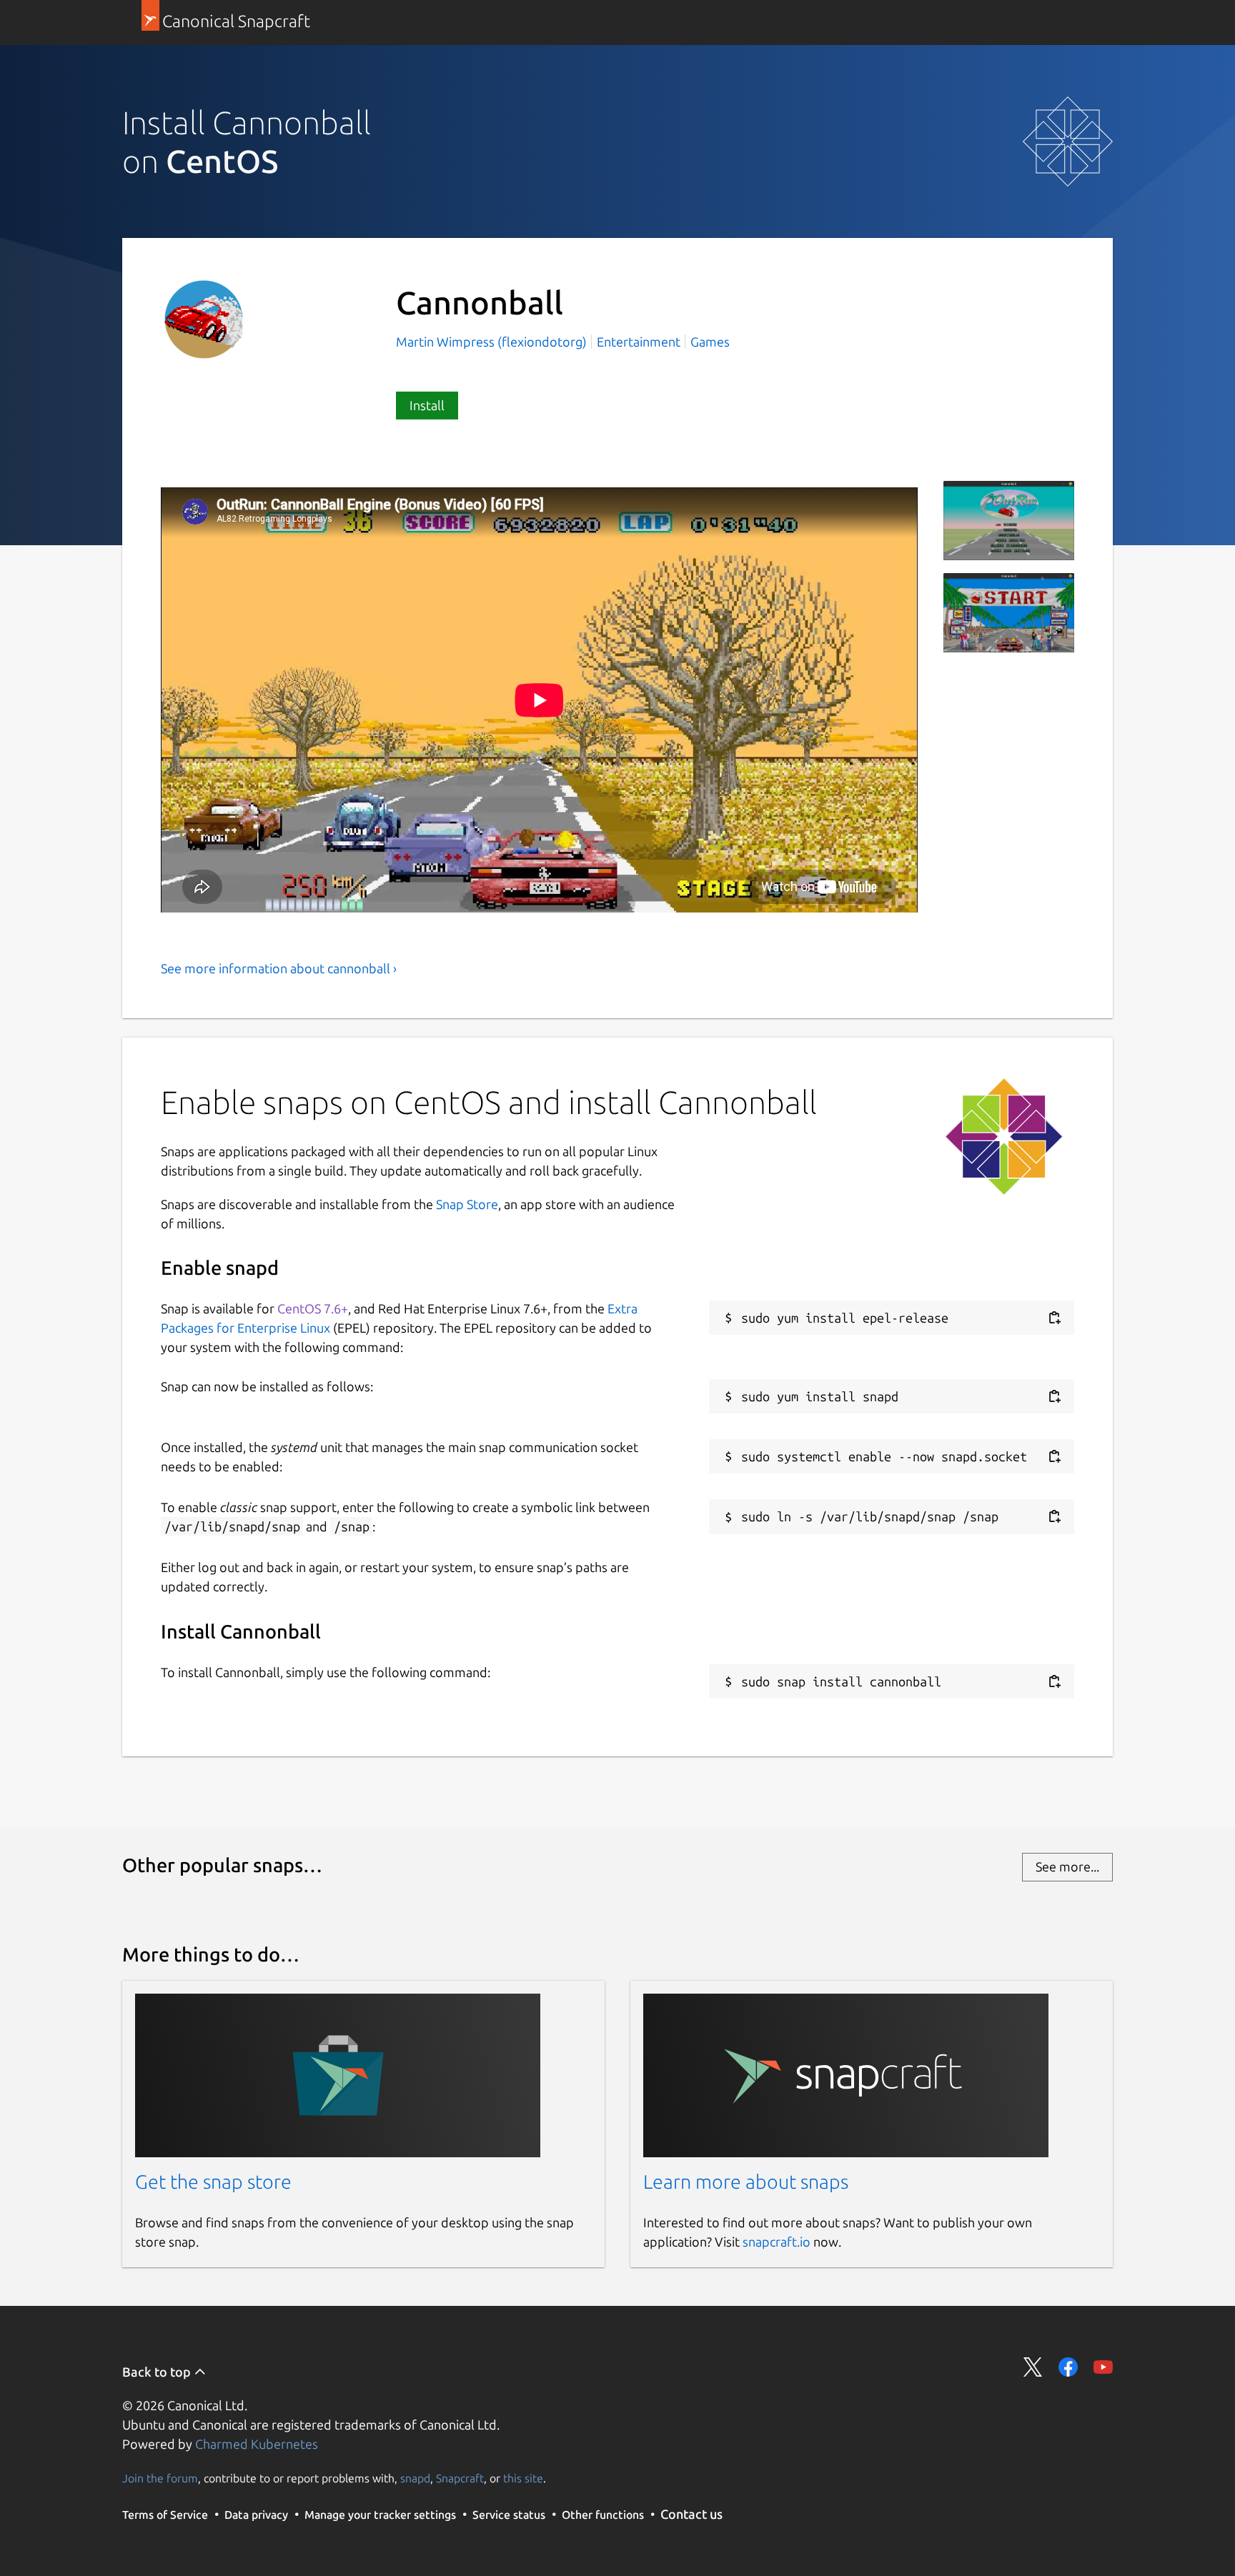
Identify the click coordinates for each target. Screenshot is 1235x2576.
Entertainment (639, 342)
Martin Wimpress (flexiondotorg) (493, 342)
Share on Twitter (1033, 2367)
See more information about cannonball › (279, 968)
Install (427, 405)
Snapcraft (460, 2478)
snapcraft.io (777, 2242)
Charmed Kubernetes (257, 2444)
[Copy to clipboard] (1054, 1318)
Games (710, 342)
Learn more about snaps (746, 2182)
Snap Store (467, 1204)
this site (523, 2478)
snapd (415, 2478)
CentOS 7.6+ (313, 1308)
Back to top (158, 2372)
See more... (1067, 1866)
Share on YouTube (1103, 2367)
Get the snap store (213, 2182)
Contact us (691, 2514)
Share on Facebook (1068, 2367)
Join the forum (160, 2478)
